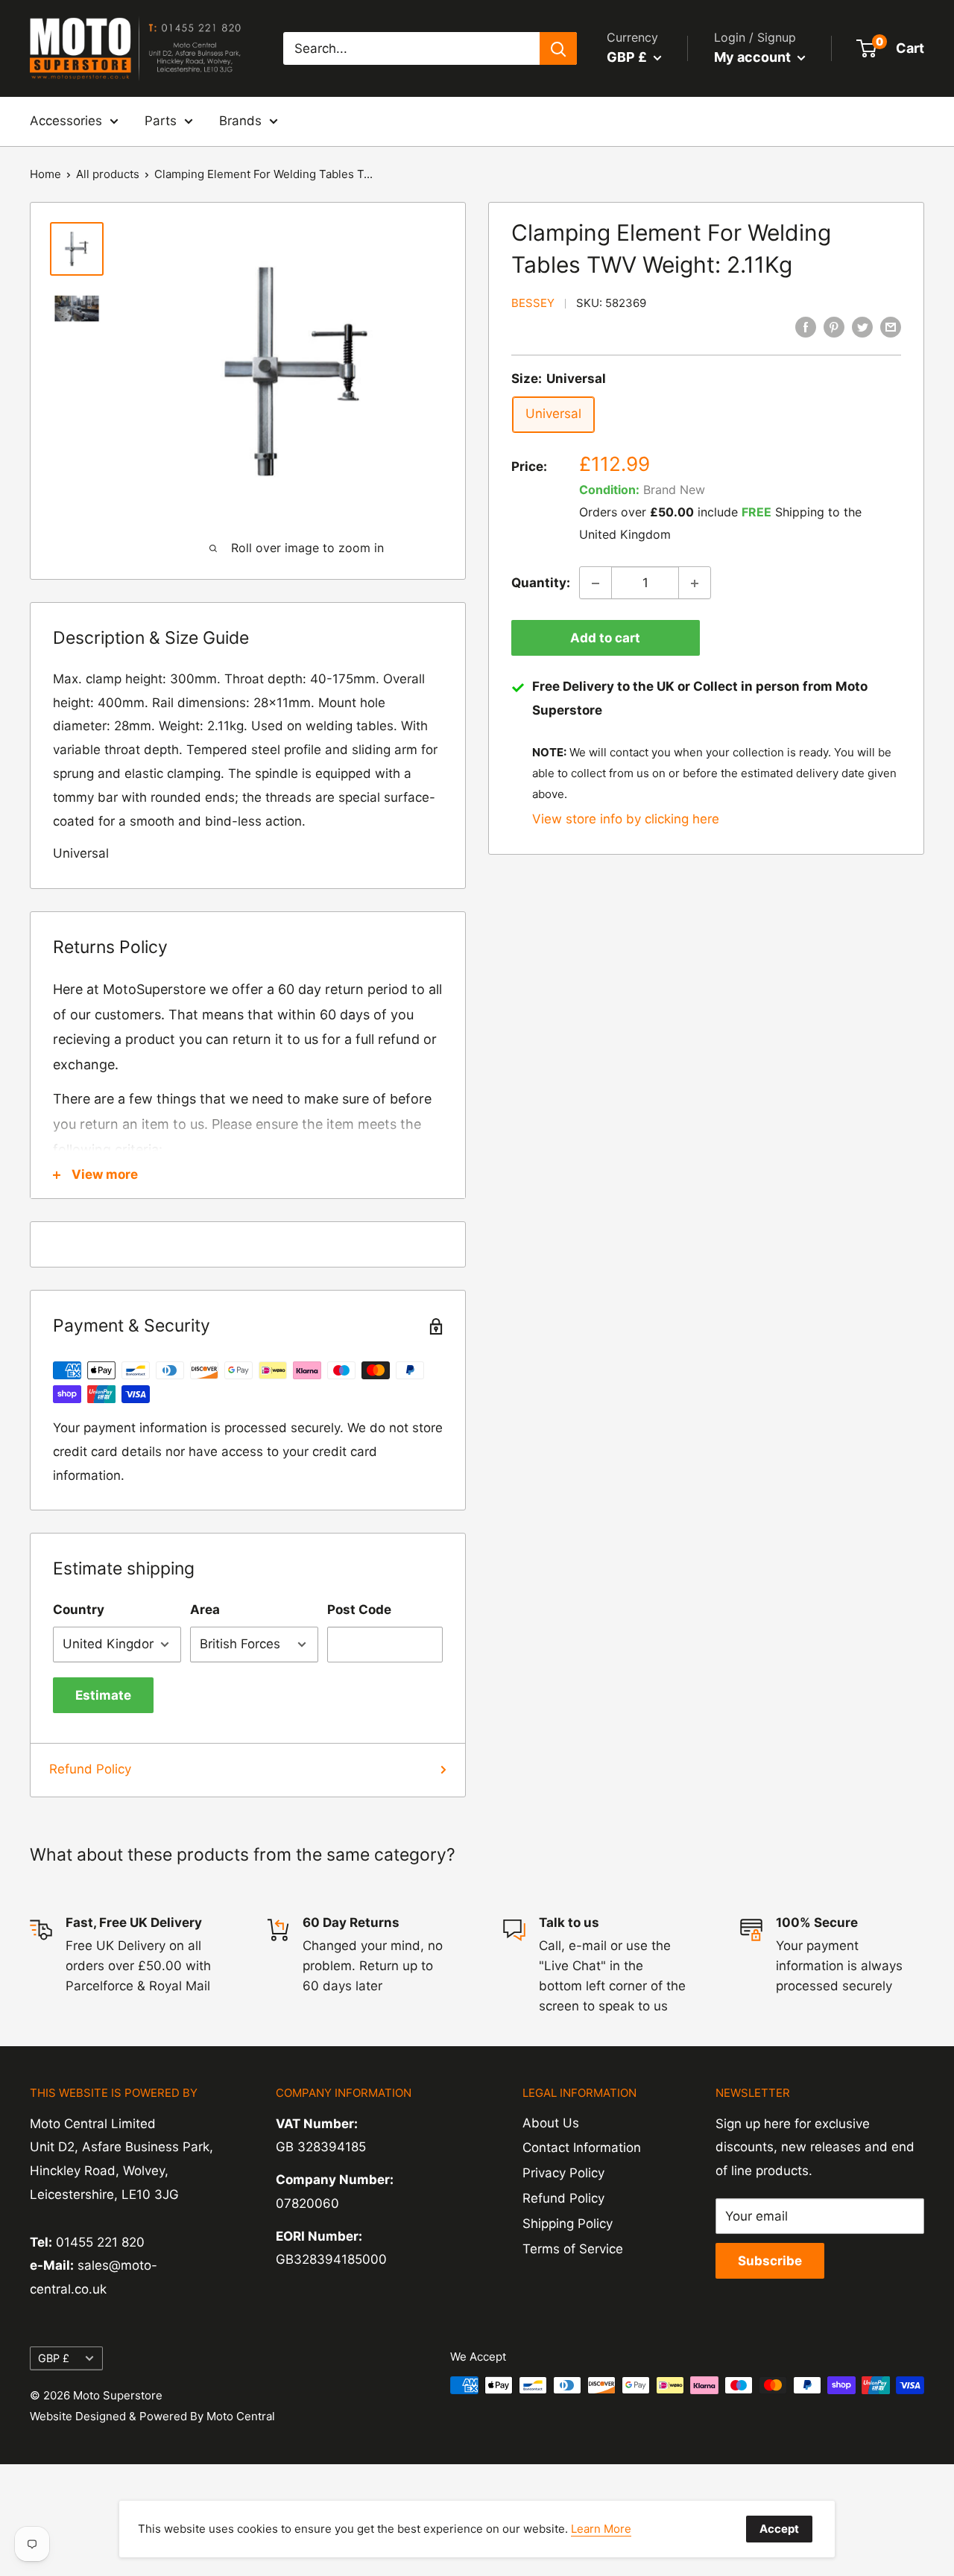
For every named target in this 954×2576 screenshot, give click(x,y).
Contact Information (582, 2148)
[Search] (558, 48)
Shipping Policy (568, 2224)
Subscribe (770, 2261)
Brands (240, 121)
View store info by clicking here (626, 819)
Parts (161, 121)
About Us (551, 2123)
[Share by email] (891, 327)
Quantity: (541, 583)
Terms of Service (573, 2249)
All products (108, 174)
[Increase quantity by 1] (695, 583)
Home (45, 174)
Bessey (533, 304)
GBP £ (54, 2358)
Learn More (601, 2529)
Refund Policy (90, 1769)
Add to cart (605, 639)
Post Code (359, 1610)
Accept (779, 2529)
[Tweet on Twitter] (862, 327)
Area (205, 1610)
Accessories (66, 121)
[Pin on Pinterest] (834, 327)
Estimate (103, 1695)
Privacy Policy (563, 2173)
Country (79, 1610)
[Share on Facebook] (806, 327)
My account (754, 57)
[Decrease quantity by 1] (596, 583)
